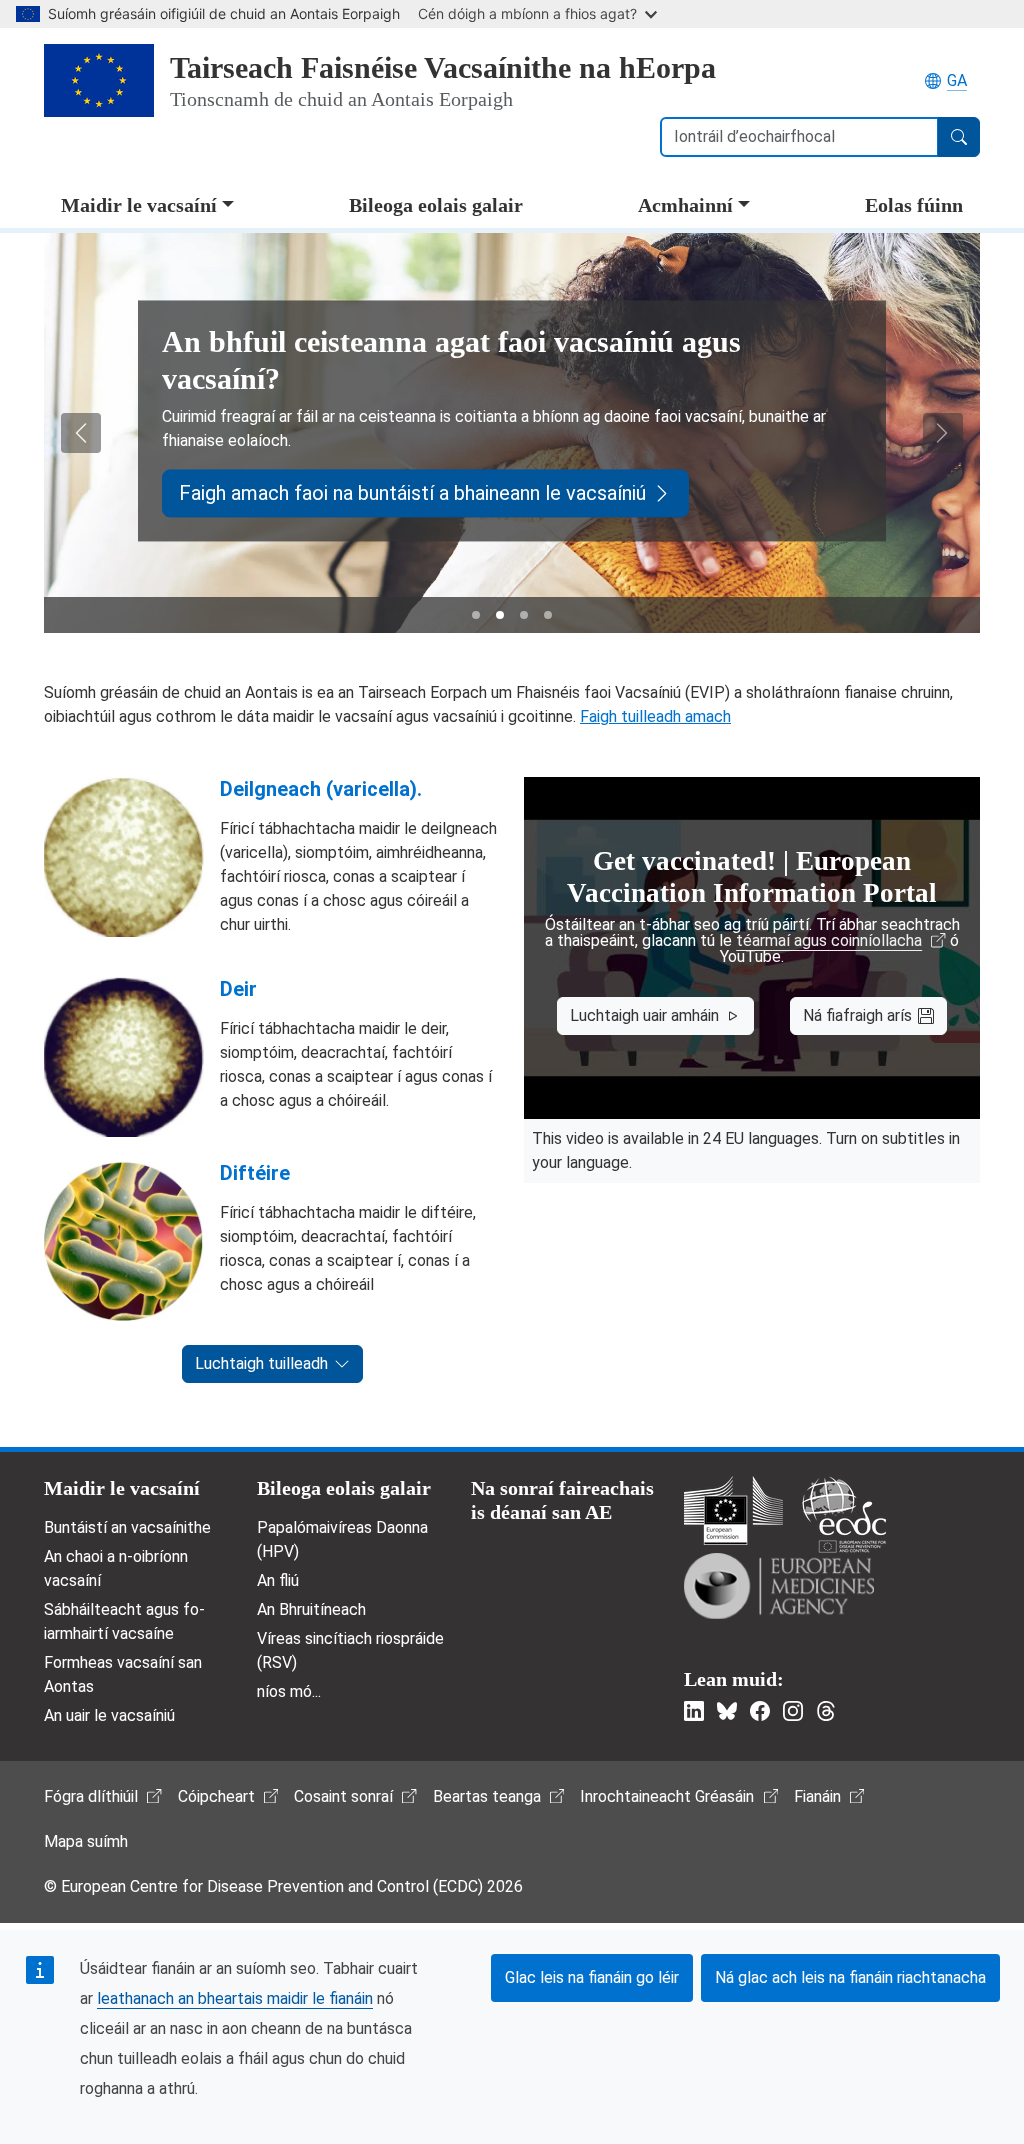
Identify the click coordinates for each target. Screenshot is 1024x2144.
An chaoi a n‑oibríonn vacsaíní (116, 1568)
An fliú (278, 1580)
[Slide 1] (476, 615)
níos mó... (289, 1691)
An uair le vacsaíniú (109, 1715)
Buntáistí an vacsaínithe (127, 1527)
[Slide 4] (548, 615)
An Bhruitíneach (311, 1609)
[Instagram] (793, 1711)
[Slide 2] (500, 615)
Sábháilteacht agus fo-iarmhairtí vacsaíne (124, 1621)
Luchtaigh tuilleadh (261, 1363)
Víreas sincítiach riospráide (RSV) (350, 1650)
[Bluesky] (727, 1711)
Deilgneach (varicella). (321, 789)
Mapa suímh (86, 1841)
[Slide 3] (524, 615)
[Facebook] (760, 1711)
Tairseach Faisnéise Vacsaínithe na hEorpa (443, 68)
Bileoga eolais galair (436, 205)
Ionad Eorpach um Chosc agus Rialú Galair (844, 1514)
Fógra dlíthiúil (91, 1796)
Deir (238, 989)
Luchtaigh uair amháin (644, 1015)
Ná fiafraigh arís (857, 1015)
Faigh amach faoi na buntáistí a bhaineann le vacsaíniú (412, 493)
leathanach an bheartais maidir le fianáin (235, 1998)
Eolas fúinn (914, 205)
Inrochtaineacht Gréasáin (667, 1796)
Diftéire (255, 1173)
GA (957, 80)
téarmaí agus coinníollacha (829, 941)
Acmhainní (685, 205)
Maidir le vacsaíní (139, 205)
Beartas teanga (487, 1796)
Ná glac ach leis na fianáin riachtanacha (850, 1977)
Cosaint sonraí (343, 1796)
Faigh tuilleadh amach (655, 716)
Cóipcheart (216, 1796)
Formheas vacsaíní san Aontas (123, 1674)
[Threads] (826, 1711)
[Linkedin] (694, 1711)
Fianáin (817, 1796)
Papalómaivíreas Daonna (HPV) (342, 1539)
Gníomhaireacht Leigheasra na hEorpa (779, 1586)
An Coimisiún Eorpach (733, 1510)
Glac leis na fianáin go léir (592, 1977)
